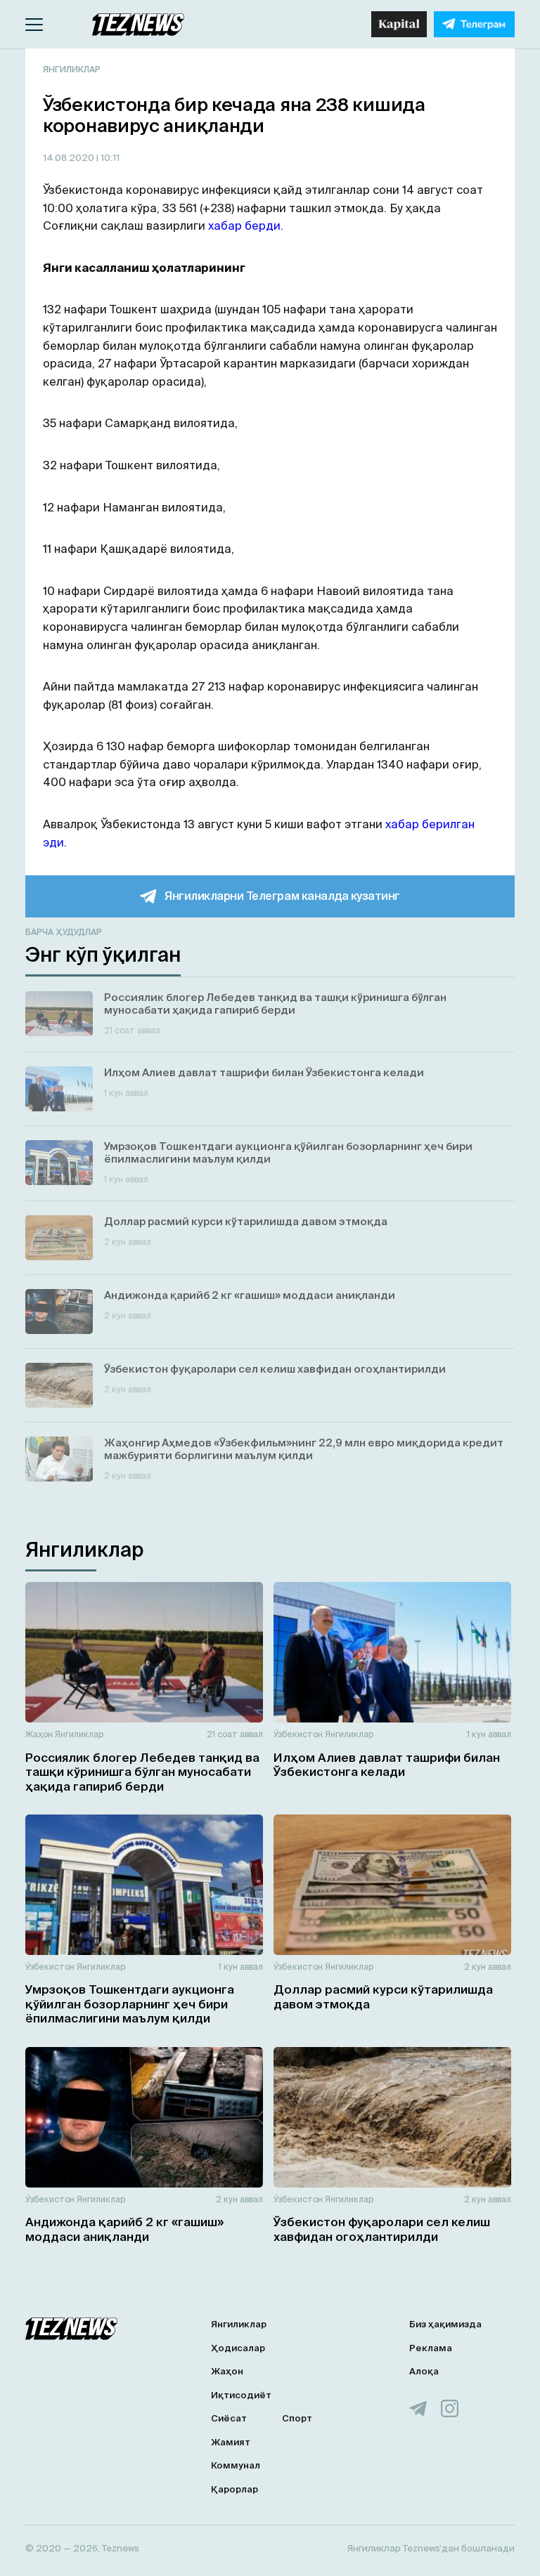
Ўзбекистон (298, 1734)
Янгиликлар (72, 69)
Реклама (431, 2348)
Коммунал (236, 2465)
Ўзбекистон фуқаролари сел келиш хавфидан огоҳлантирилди (382, 2229)
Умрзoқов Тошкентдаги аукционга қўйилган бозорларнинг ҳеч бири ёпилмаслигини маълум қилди (130, 2003)
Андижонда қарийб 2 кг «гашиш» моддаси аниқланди (124, 2229)
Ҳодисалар (238, 2348)
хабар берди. (246, 225)
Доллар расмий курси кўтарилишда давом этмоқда (383, 1996)
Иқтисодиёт (241, 2395)
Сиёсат (229, 2418)
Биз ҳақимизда (445, 2324)
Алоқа (424, 2371)
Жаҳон (39, 1734)
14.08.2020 (70, 158)
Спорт (297, 2418)
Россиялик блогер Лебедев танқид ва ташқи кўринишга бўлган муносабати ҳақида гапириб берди (142, 1772)
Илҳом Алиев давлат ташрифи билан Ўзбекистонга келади (387, 1764)
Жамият (231, 2442)
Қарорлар (234, 2489)
